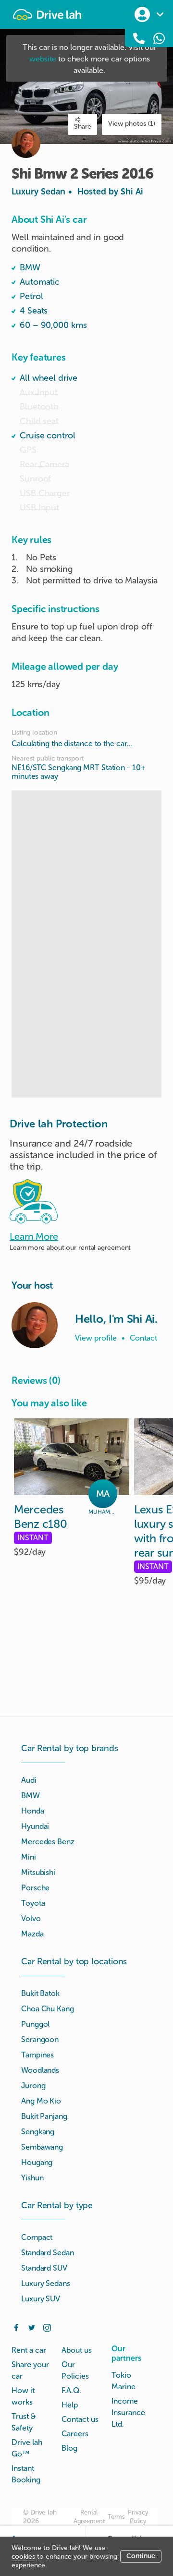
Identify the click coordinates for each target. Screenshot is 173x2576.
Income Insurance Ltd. (128, 2413)
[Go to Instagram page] (47, 2327)
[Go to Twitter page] (32, 2327)
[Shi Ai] (35, 1325)
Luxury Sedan (77, 192)
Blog (69, 2448)
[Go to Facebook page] (16, 2327)
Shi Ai (132, 192)
